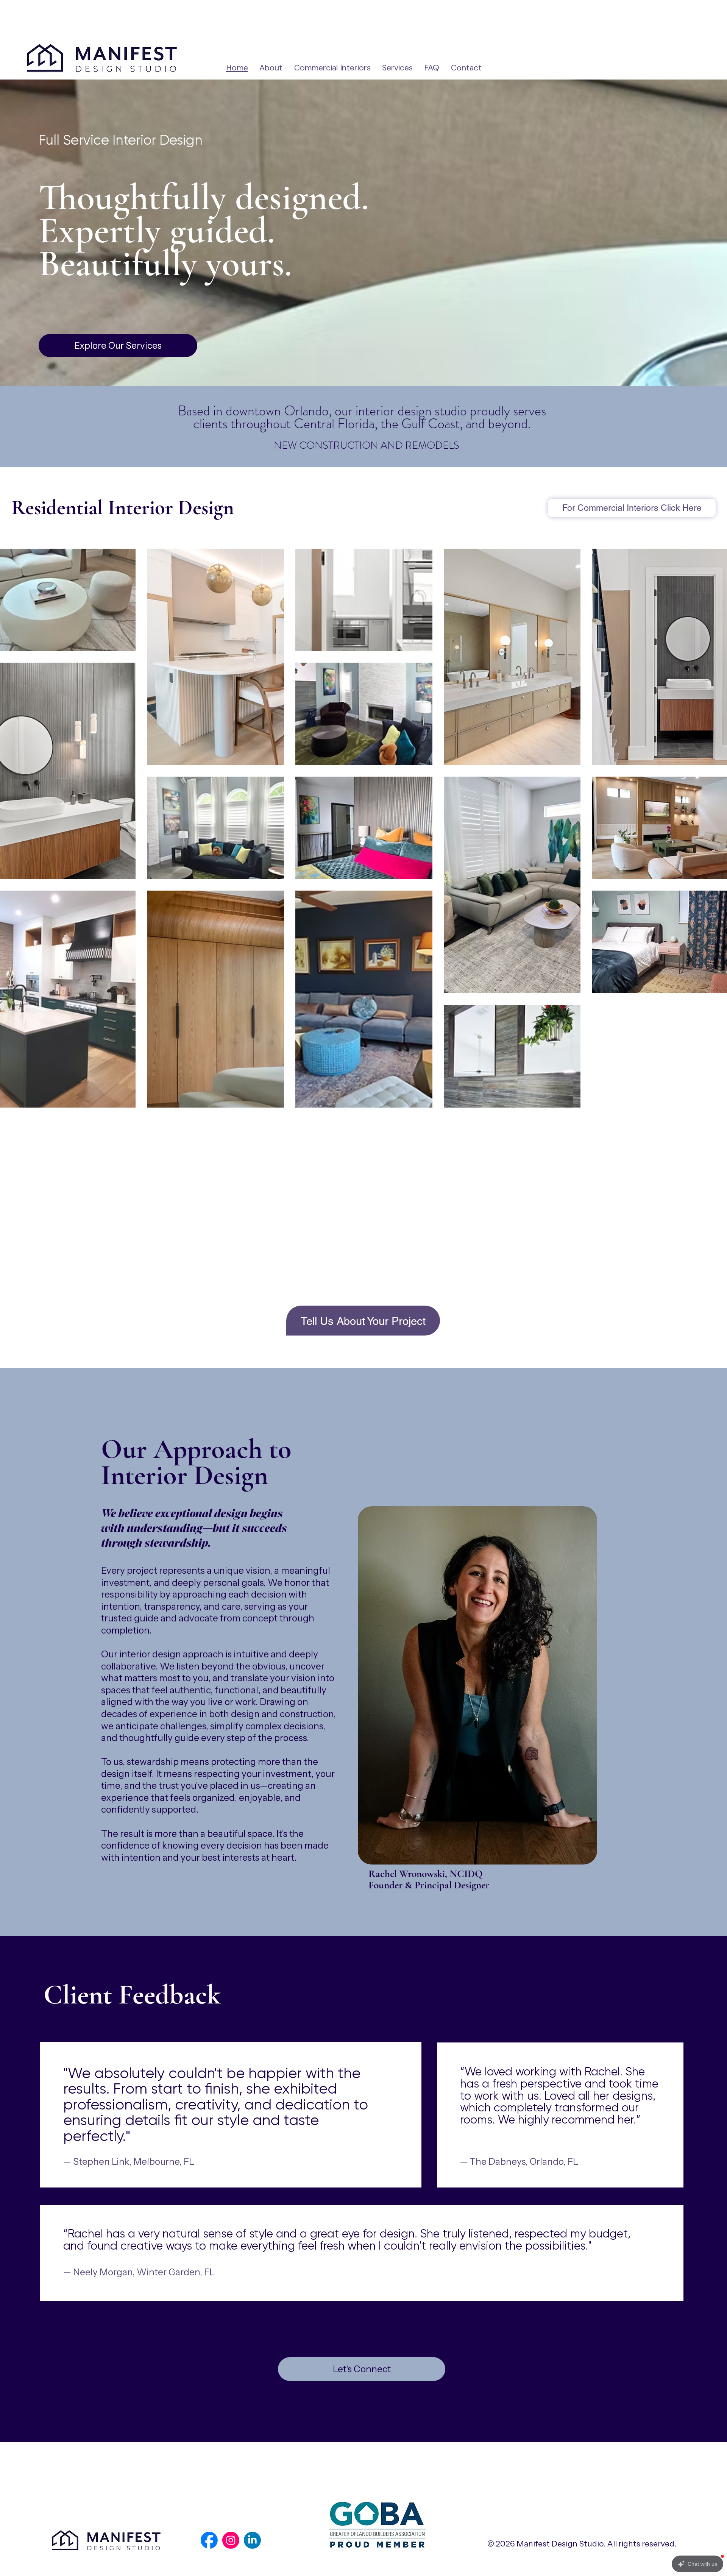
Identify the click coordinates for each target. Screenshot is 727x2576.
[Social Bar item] (209, 2540)
